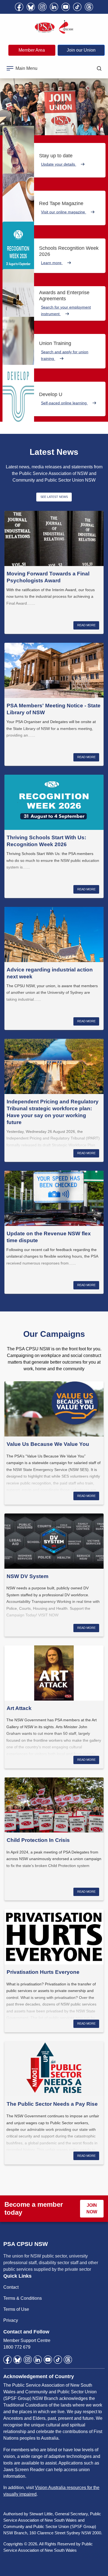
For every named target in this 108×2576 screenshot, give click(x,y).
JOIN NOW (92, 2209)
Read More (86, 625)
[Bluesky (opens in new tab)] (31, 7)
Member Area (32, 50)
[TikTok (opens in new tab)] (77, 7)
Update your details (59, 164)
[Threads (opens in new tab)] (89, 7)
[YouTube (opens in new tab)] (66, 7)
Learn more (52, 263)
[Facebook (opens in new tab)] (19, 7)
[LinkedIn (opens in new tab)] (54, 7)
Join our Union (81, 50)
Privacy (11, 2320)
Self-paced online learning (64, 403)
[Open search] (99, 68)
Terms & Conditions (23, 2298)
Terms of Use (16, 2309)
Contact (11, 2287)
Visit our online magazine (64, 212)
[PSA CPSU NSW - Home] (54, 27)
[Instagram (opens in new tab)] (42, 7)
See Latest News (54, 497)
